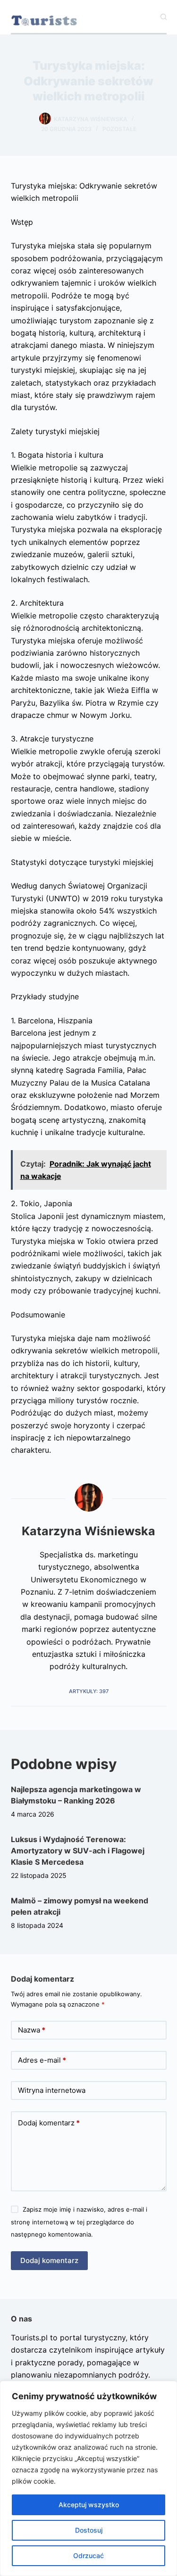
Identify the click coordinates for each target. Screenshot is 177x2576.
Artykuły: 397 (89, 1691)
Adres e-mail (42, 2060)
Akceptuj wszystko (89, 2505)
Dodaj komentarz (49, 2123)
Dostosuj (89, 2530)
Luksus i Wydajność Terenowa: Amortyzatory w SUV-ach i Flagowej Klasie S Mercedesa (78, 1851)
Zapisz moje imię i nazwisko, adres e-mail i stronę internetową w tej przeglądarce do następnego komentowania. (79, 2222)
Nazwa (32, 2030)
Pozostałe (119, 129)
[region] (88, 2478)
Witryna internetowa (52, 2090)
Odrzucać (88, 2555)
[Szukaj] (164, 17)
